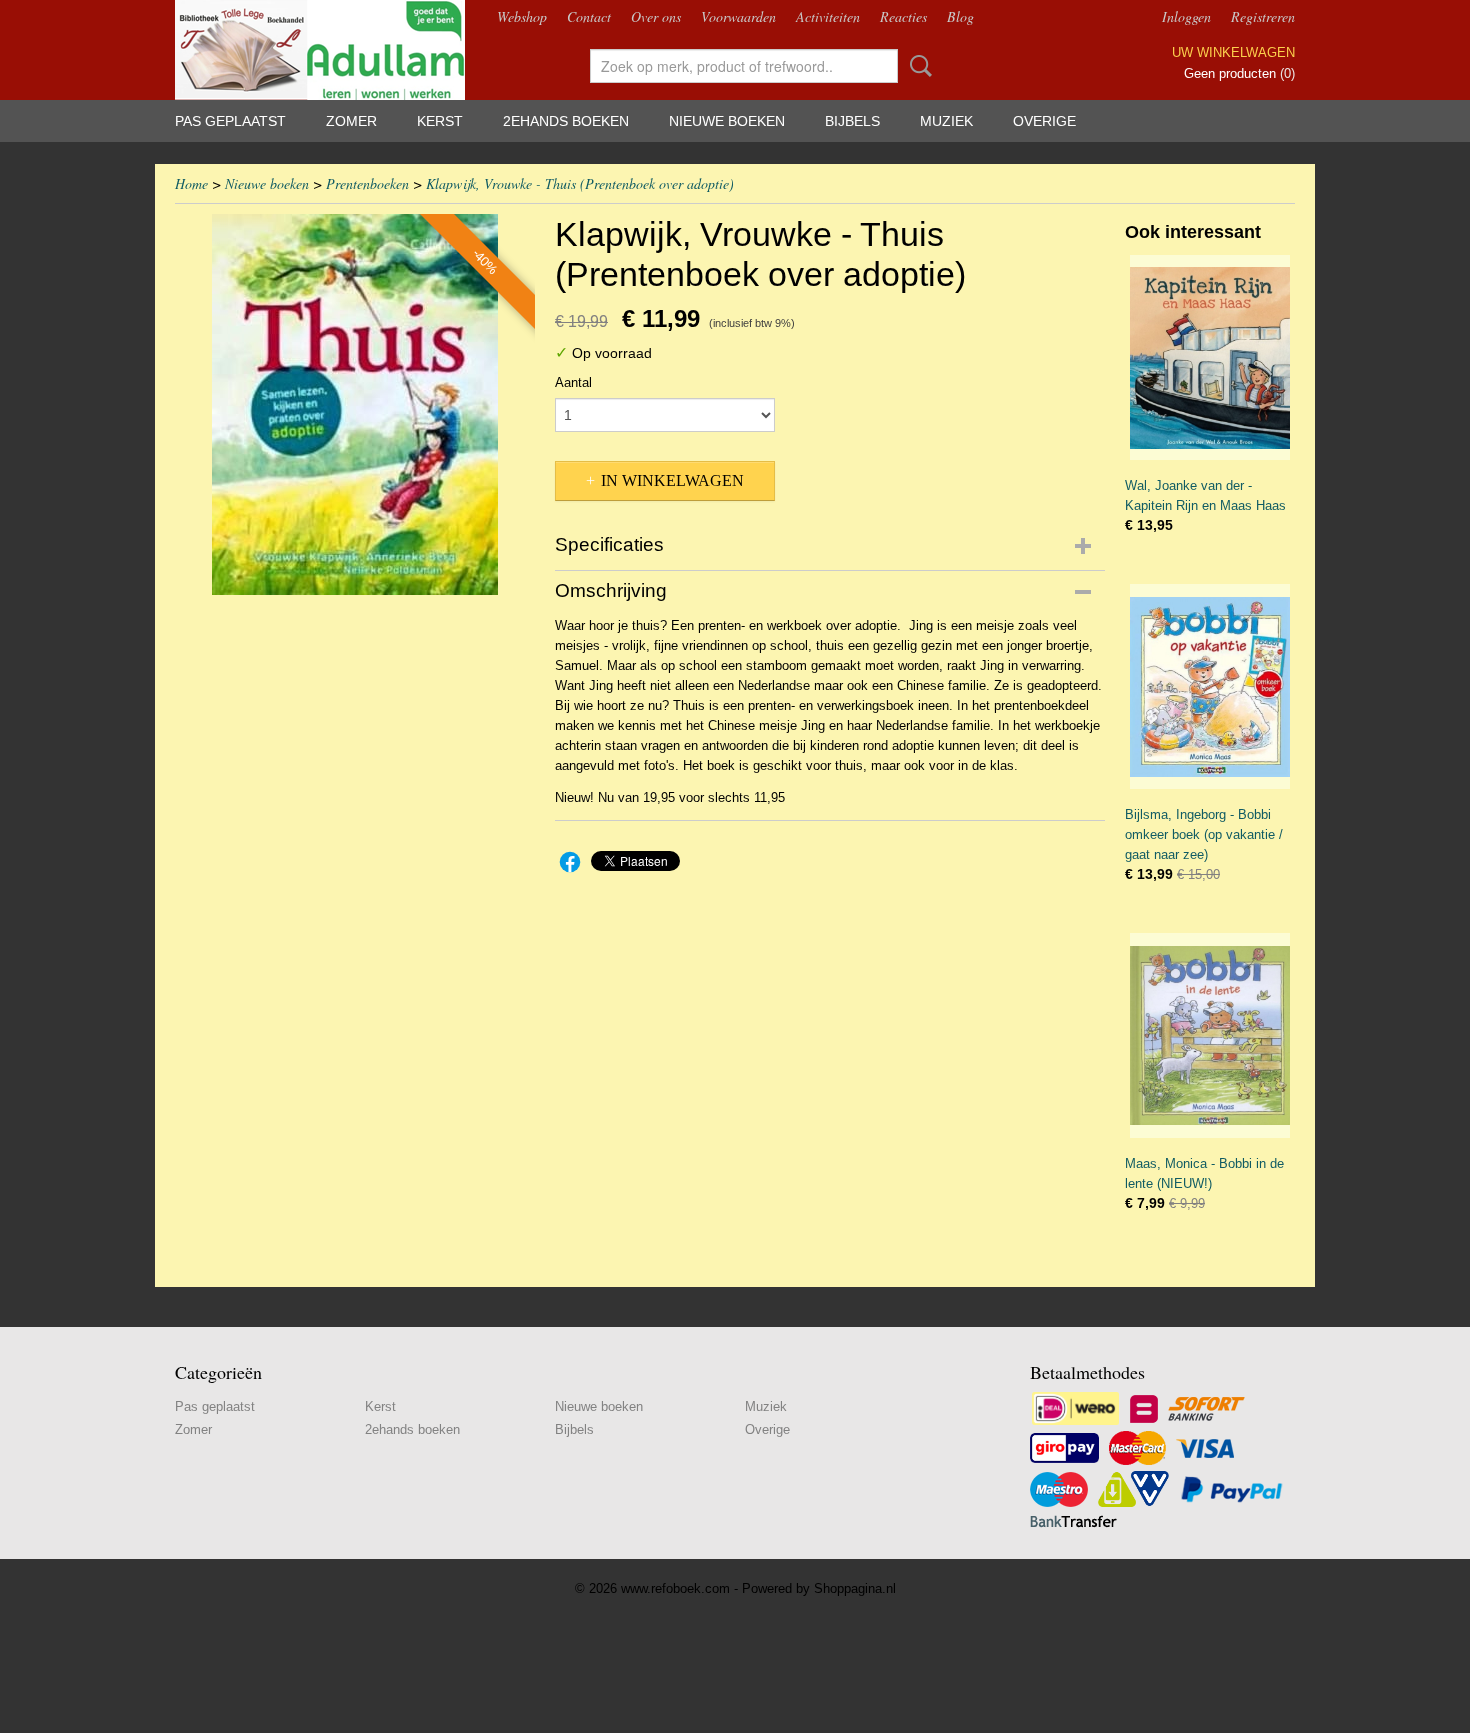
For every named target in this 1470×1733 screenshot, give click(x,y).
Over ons (656, 16)
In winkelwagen (672, 480)
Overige (1044, 121)
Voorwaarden (738, 16)
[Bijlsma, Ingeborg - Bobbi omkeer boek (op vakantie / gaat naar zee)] (1210, 686)
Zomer (351, 121)
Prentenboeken (367, 183)
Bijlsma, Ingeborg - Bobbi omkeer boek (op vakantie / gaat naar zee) (1204, 834)
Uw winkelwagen (1233, 52)
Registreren (1263, 16)
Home (191, 183)
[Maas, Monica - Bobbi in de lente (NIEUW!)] (1210, 1035)
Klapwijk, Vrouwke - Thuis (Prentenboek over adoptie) (580, 183)
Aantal (573, 382)
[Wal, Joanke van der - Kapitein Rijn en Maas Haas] (1210, 357)
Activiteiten (828, 16)
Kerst (440, 121)
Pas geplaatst (230, 121)
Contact (589, 16)
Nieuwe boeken (727, 121)
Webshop (522, 16)
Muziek (946, 121)
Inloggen (1186, 16)
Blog (960, 16)
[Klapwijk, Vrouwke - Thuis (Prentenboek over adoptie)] (355, 404)
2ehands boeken (566, 121)
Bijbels (852, 121)
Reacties (903, 16)
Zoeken (917, 66)
